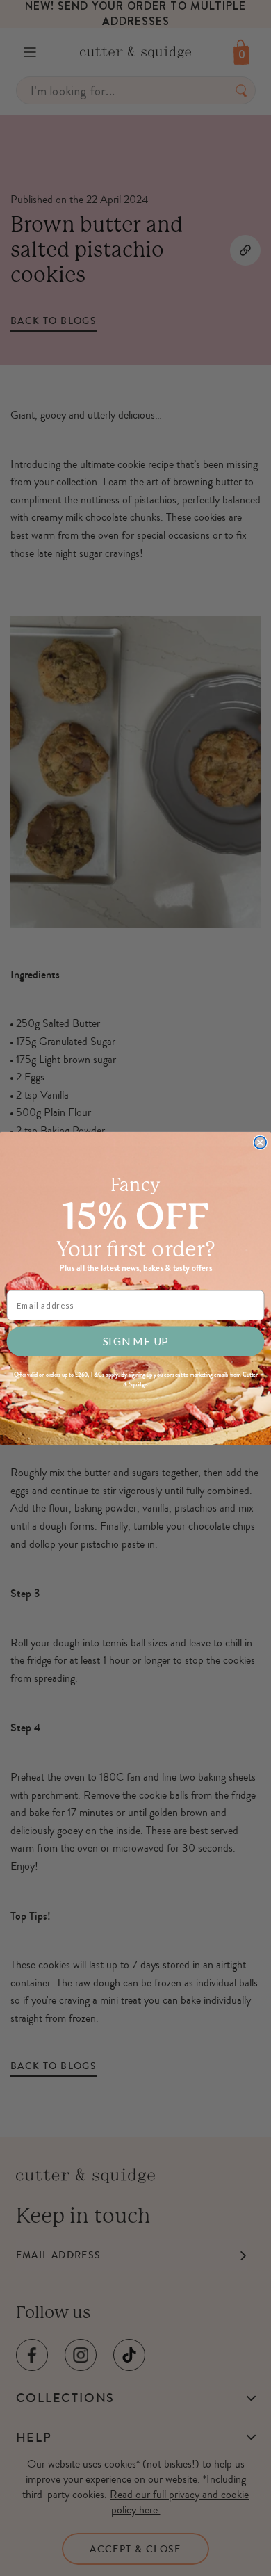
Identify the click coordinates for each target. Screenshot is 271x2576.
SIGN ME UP (135, 1341)
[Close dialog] (260, 1142)
